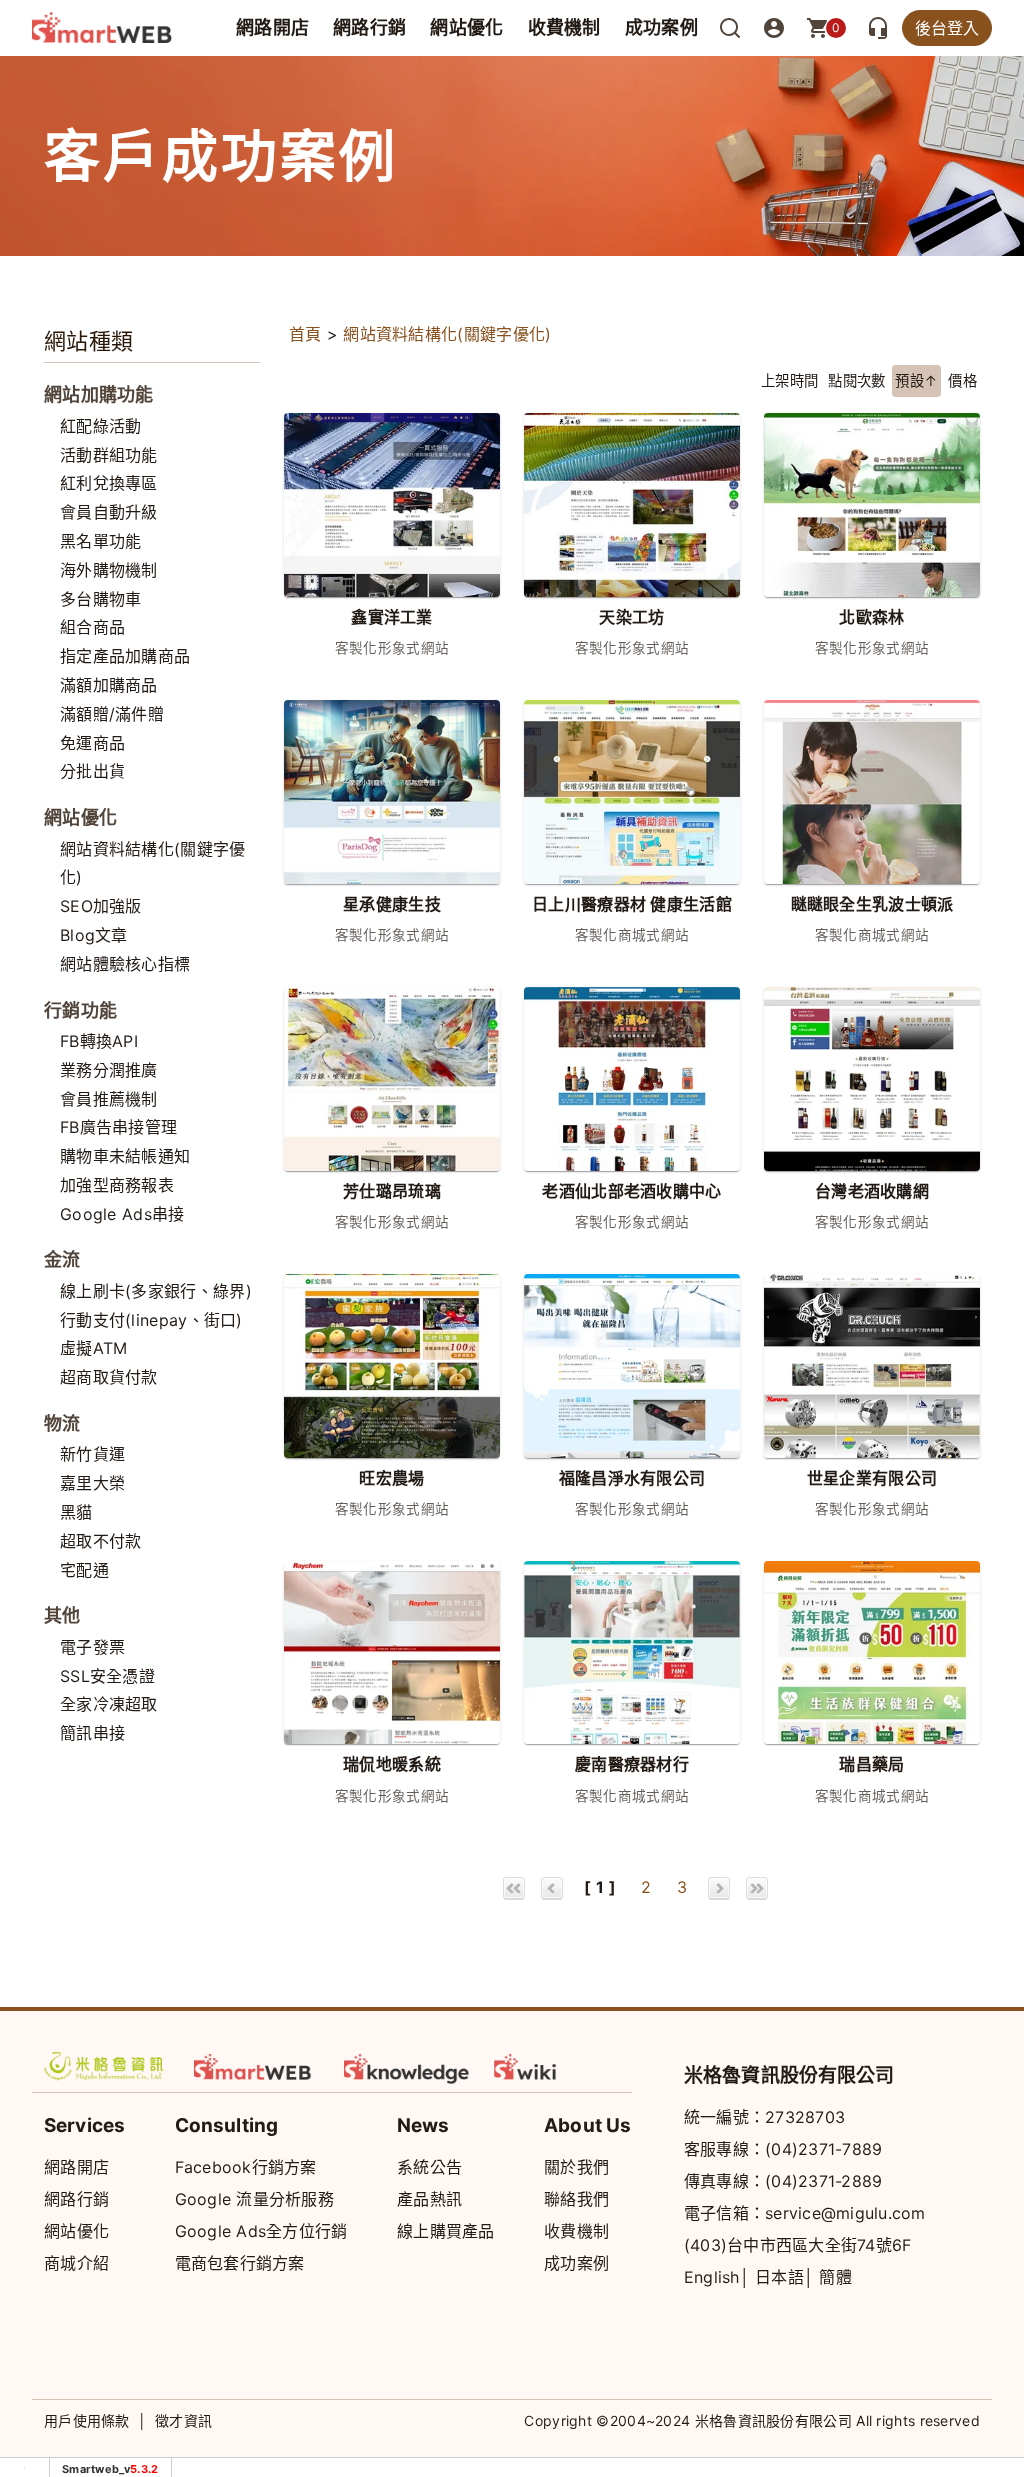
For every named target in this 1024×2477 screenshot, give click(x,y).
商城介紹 (76, 2263)
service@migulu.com (845, 2213)
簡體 (835, 2277)
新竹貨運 (92, 1454)
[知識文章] (407, 2066)
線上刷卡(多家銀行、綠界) (156, 1291)
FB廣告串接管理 (118, 1127)
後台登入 (947, 28)
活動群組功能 (109, 455)
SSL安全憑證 (107, 1676)
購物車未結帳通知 (125, 1156)
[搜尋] (730, 28)
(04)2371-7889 (823, 2149)
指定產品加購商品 (125, 656)
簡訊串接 (92, 1733)
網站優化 (466, 27)
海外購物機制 (109, 570)
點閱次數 (856, 380)
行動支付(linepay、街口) (151, 1320)
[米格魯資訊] (107, 2066)
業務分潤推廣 (109, 1070)
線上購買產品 (446, 2231)
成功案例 (661, 27)
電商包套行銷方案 (240, 2263)
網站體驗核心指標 (125, 964)
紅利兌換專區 (109, 483)
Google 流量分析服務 (254, 2199)
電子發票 (92, 1647)
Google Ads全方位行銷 (261, 2231)
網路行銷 (369, 27)
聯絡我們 (576, 2199)
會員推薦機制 (109, 1099)
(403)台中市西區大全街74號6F (798, 2245)
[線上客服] (878, 28)
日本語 (779, 2277)
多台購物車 (101, 599)
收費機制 (576, 2231)
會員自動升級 (109, 512)
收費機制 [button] (564, 27)
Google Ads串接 (122, 1214)
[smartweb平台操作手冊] (557, 2066)
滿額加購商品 (109, 685)
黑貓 (76, 1512)
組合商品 (92, 627)
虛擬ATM (94, 1348)
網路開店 (76, 2167)
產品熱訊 (429, 2199)
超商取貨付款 (109, 1377)
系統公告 (429, 2167)
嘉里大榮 (92, 1483)
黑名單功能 (101, 541)
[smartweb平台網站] (257, 2066)
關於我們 (576, 2167)
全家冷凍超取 (109, 1704)
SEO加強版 (101, 906)
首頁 (305, 334)
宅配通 (84, 1570)
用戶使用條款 (87, 2420)
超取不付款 (101, 1541)
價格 (962, 380)
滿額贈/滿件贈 (112, 714)
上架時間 (789, 380)
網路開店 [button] (272, 27)
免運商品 (92, 743)
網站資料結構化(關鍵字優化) (447, 334)
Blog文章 (94, 935)
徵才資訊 (183, 2420)
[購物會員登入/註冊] (774, 28)
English (712, 2277)
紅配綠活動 (101, 426)
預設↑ (916, 380)
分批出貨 (92, 771)
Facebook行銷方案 (246, 2167)
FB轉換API (99, 1041)
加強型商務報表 (117, 1185)
